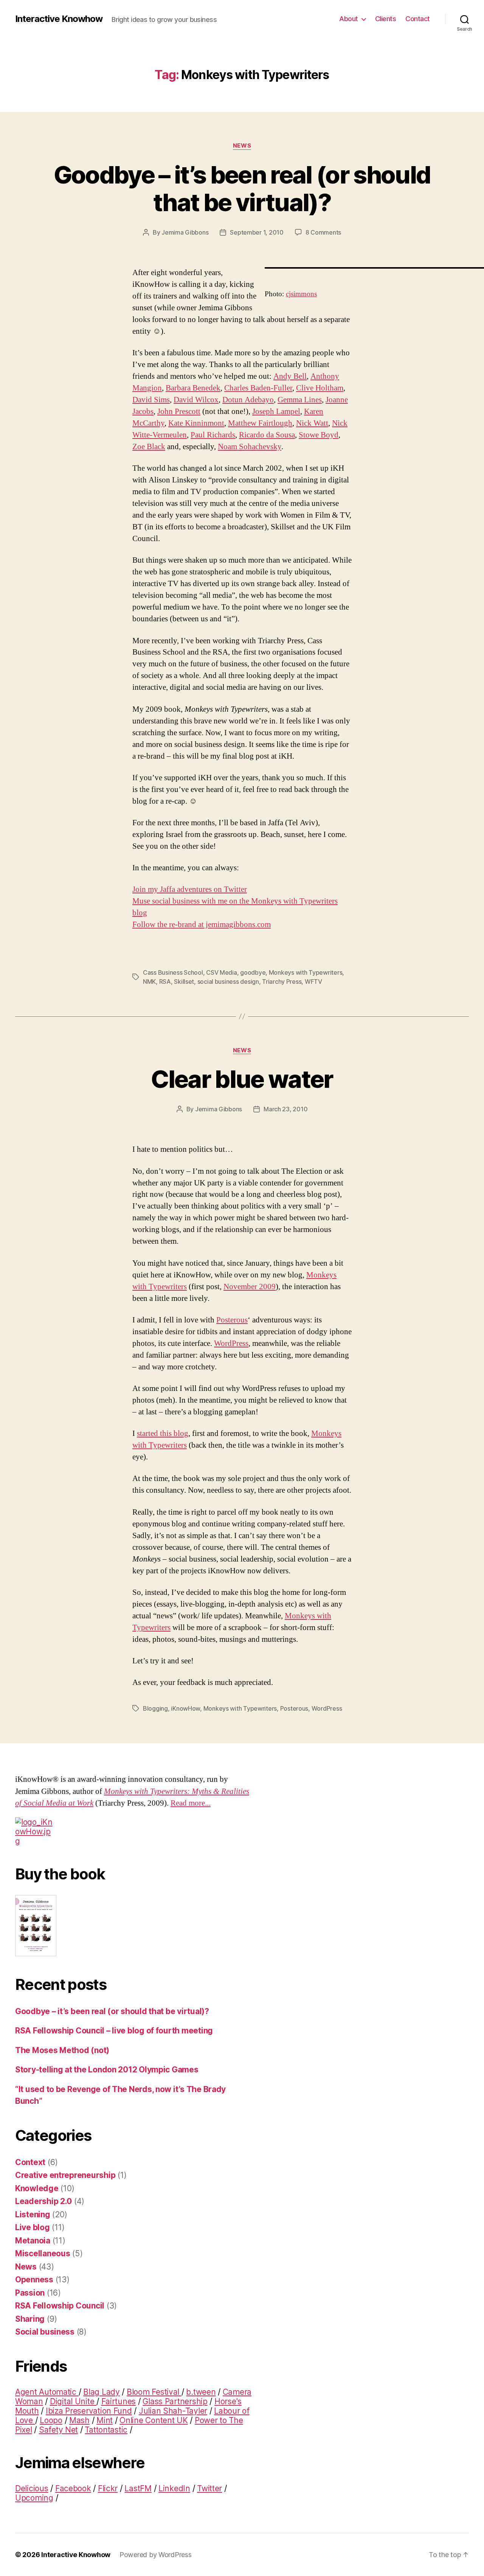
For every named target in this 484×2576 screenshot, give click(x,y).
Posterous (232, 1320)
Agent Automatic (47, 2392)
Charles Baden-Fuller (258, 388)
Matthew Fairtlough (260, 423)
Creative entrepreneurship (65, 2175)
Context (30, 2162)
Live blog (33, 2227)
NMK (149, 982)
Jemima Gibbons (185, 232)
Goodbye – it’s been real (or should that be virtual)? (242, 188)
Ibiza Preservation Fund (89, 2411)
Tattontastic (106, 2430)
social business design (228, 982)
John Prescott (179, 411)
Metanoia (33, 2241)
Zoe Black (149, 447)
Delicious (32, 2488)
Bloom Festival (154, 2392)
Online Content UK (154, 2420)
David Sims (151, 400)
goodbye (253, 972)
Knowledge (37, 2188)
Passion (30, 2293)
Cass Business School (173, 972)
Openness (34, 2280)
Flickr (108, 2488)
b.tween (201, 2392)
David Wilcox (196, 400)
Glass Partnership (175, 2401)
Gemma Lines (300, 400)
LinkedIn (174, 2488)
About (349, 19)
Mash (79, 2420)
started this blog (163, 1433)
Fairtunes (119, 2401)
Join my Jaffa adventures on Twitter (190, 889)
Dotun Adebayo (248, 400)
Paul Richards (213, 435)
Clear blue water (242, 1079)
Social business (45, 2332)
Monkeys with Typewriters (306, 972)
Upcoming (34, 2498)
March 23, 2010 (285, 1109)
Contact (418, 19)
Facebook (73, 2488)
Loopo (51, 2420)
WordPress (231, 1343)
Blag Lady (102, 2392)
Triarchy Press (282, 982)
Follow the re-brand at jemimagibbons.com (202, 925)
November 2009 (250, 1287)
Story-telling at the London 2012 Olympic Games (107, 2070)
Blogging (155, 1708)
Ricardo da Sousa (267, 435)
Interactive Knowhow (59, 19)
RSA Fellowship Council (60, 2306)
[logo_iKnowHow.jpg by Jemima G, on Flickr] (134, 1832)
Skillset (184, 982)
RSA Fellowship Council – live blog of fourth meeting (114, 2031)
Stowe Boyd (319, 435)
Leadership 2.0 (43, 2201)
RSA (165, 982)
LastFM (138, 2488)
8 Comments (323, 232)
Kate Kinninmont (196, 423)
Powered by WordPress (156, 2555)
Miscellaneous (43, 2253)
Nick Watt (312, 423)
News (242, 146)
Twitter (209, 2488)
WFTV (313, 982)
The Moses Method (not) (62, 2050)
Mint (105, 2420)
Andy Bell (290, 376)
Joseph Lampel (276, 411)
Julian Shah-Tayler (173, 2411)
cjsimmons (301, 294)
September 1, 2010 (257, 232)
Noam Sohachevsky (250, 447)
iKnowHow (185, 1708)
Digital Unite (73, 2401)
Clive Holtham (320, 388)
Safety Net (58, 2430)
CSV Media (222, 972)
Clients (386, 19)
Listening (33, 2214)
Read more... (191, 1803)
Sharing (30, 2319)
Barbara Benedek (193, 388)
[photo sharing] (374, 268)
